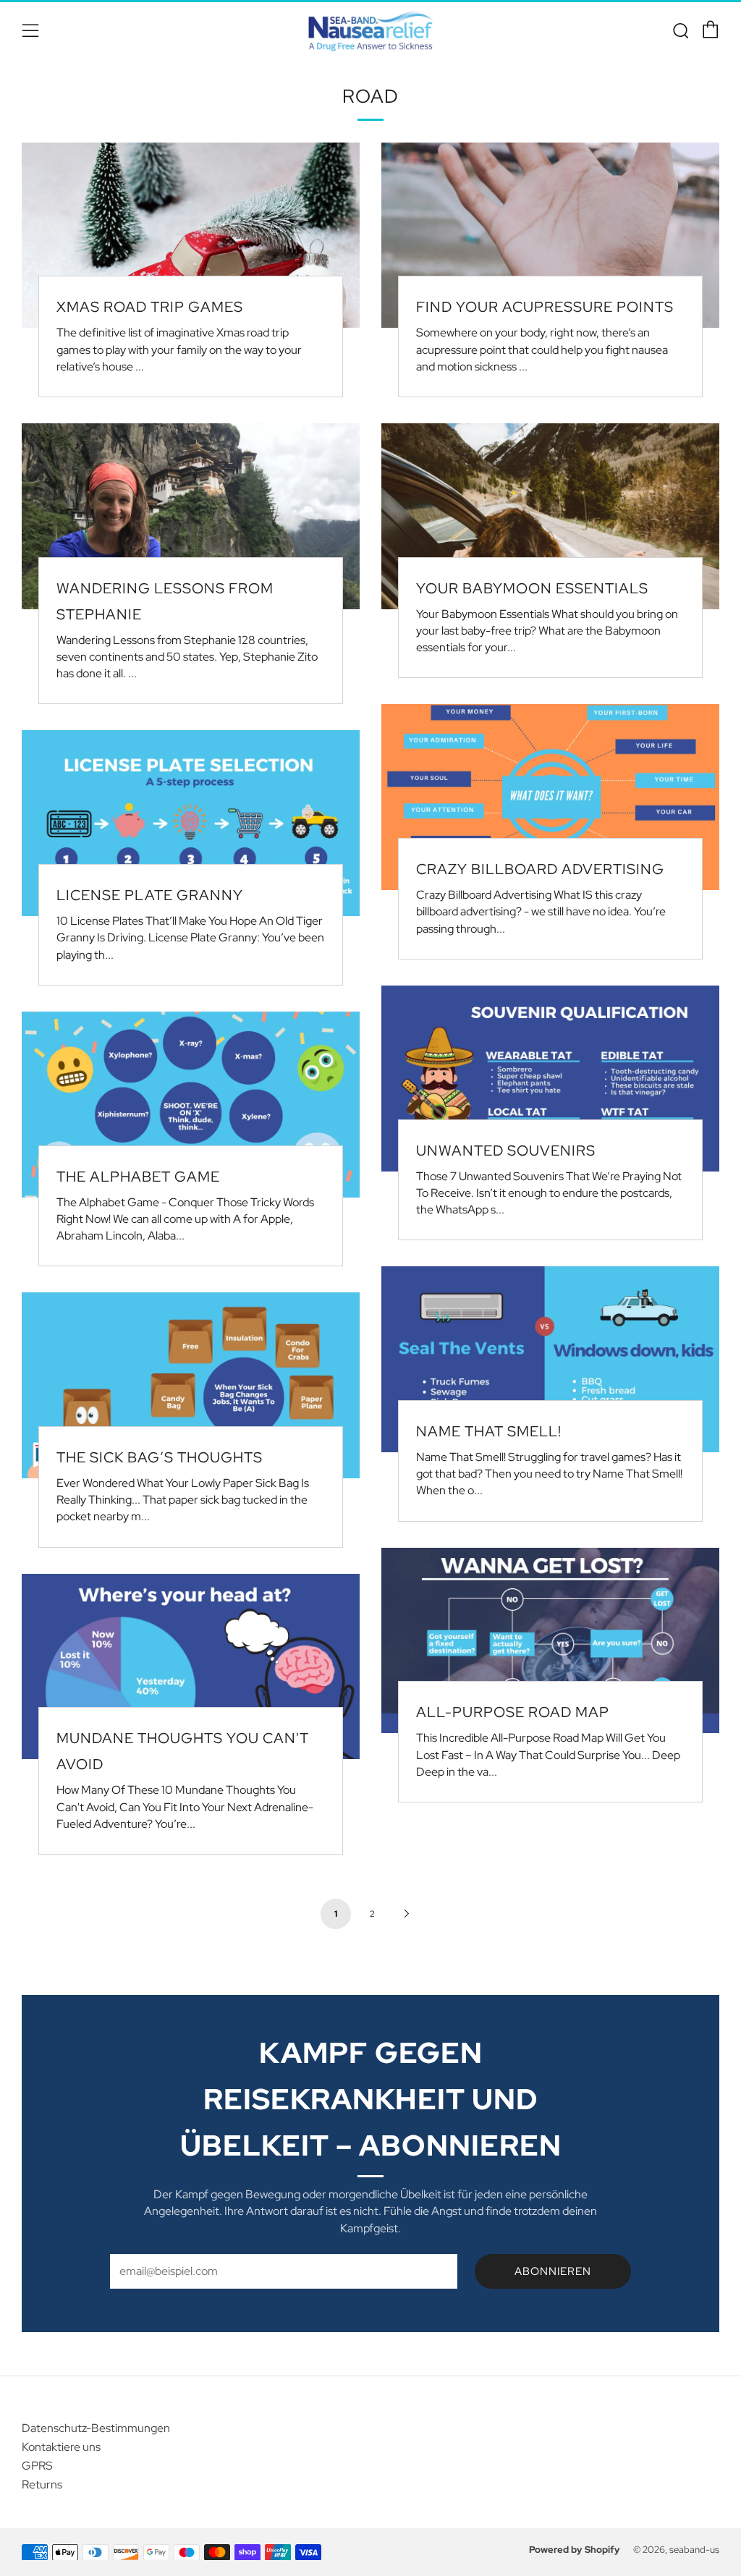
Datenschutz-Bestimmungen (96, 2428)
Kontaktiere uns (61, 2447)
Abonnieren (553, 2271)
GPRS (37, 2466)
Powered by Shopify (575, 2550)
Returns (42, 2484)
